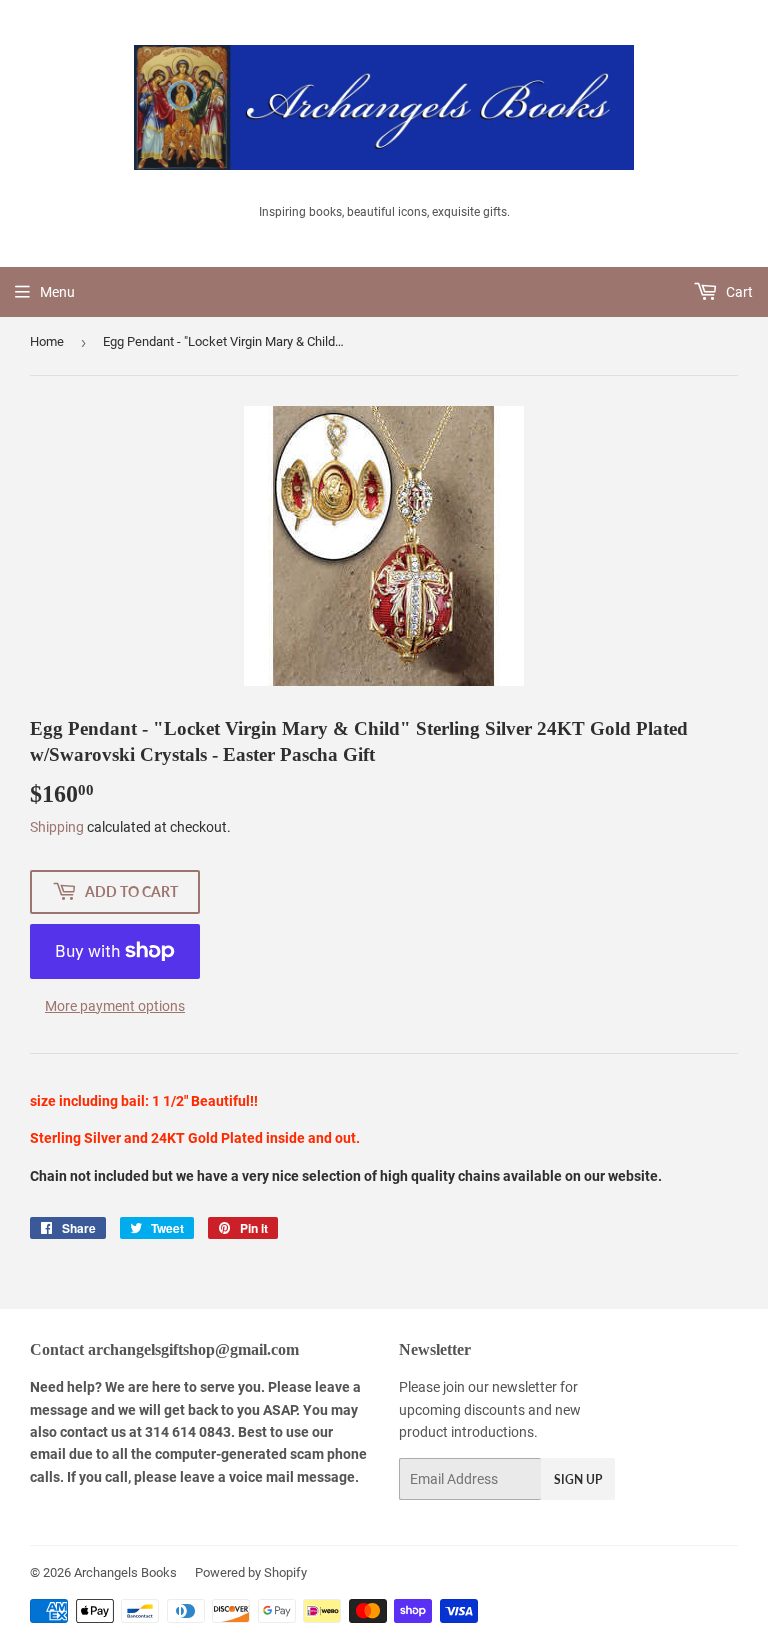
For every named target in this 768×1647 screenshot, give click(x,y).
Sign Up (578, 1479)
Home (47, 341)
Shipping (57, 827)
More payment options (115, 1006)
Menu (57, 292)
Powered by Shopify (251, 1572)
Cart (738, 292)
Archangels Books (125, 1572)
